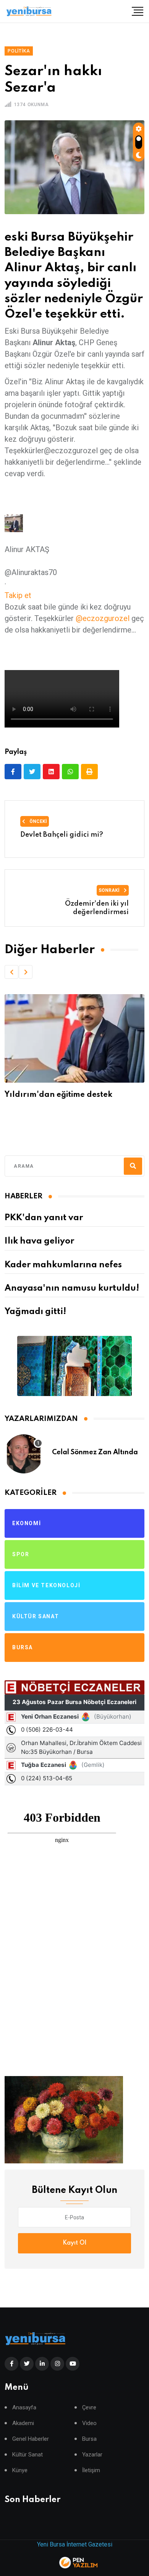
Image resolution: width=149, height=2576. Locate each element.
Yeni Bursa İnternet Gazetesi (75, 2544)
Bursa (89, 2439)
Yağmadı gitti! (35, 1312)
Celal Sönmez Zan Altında (95, 1452)
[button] (11, 972)
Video (89, 2423)
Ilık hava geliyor (39, 1241)
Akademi (23, 2423)
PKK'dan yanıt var (44, 1218)
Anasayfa (24, 2408)
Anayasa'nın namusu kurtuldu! (72, 1288)
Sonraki (110, 890)
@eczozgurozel (103, 618)
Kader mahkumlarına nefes (63, 1265)
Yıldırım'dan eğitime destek (58, 1095)
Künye (20, 2470)
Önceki (38, 821)
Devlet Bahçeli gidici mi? (62, 835)
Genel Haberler (31, 2439)
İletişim (91, 2470)
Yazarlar (92, 2455)
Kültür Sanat (28, 2455)
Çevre (89, 2408)
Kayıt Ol (74, 2243)
